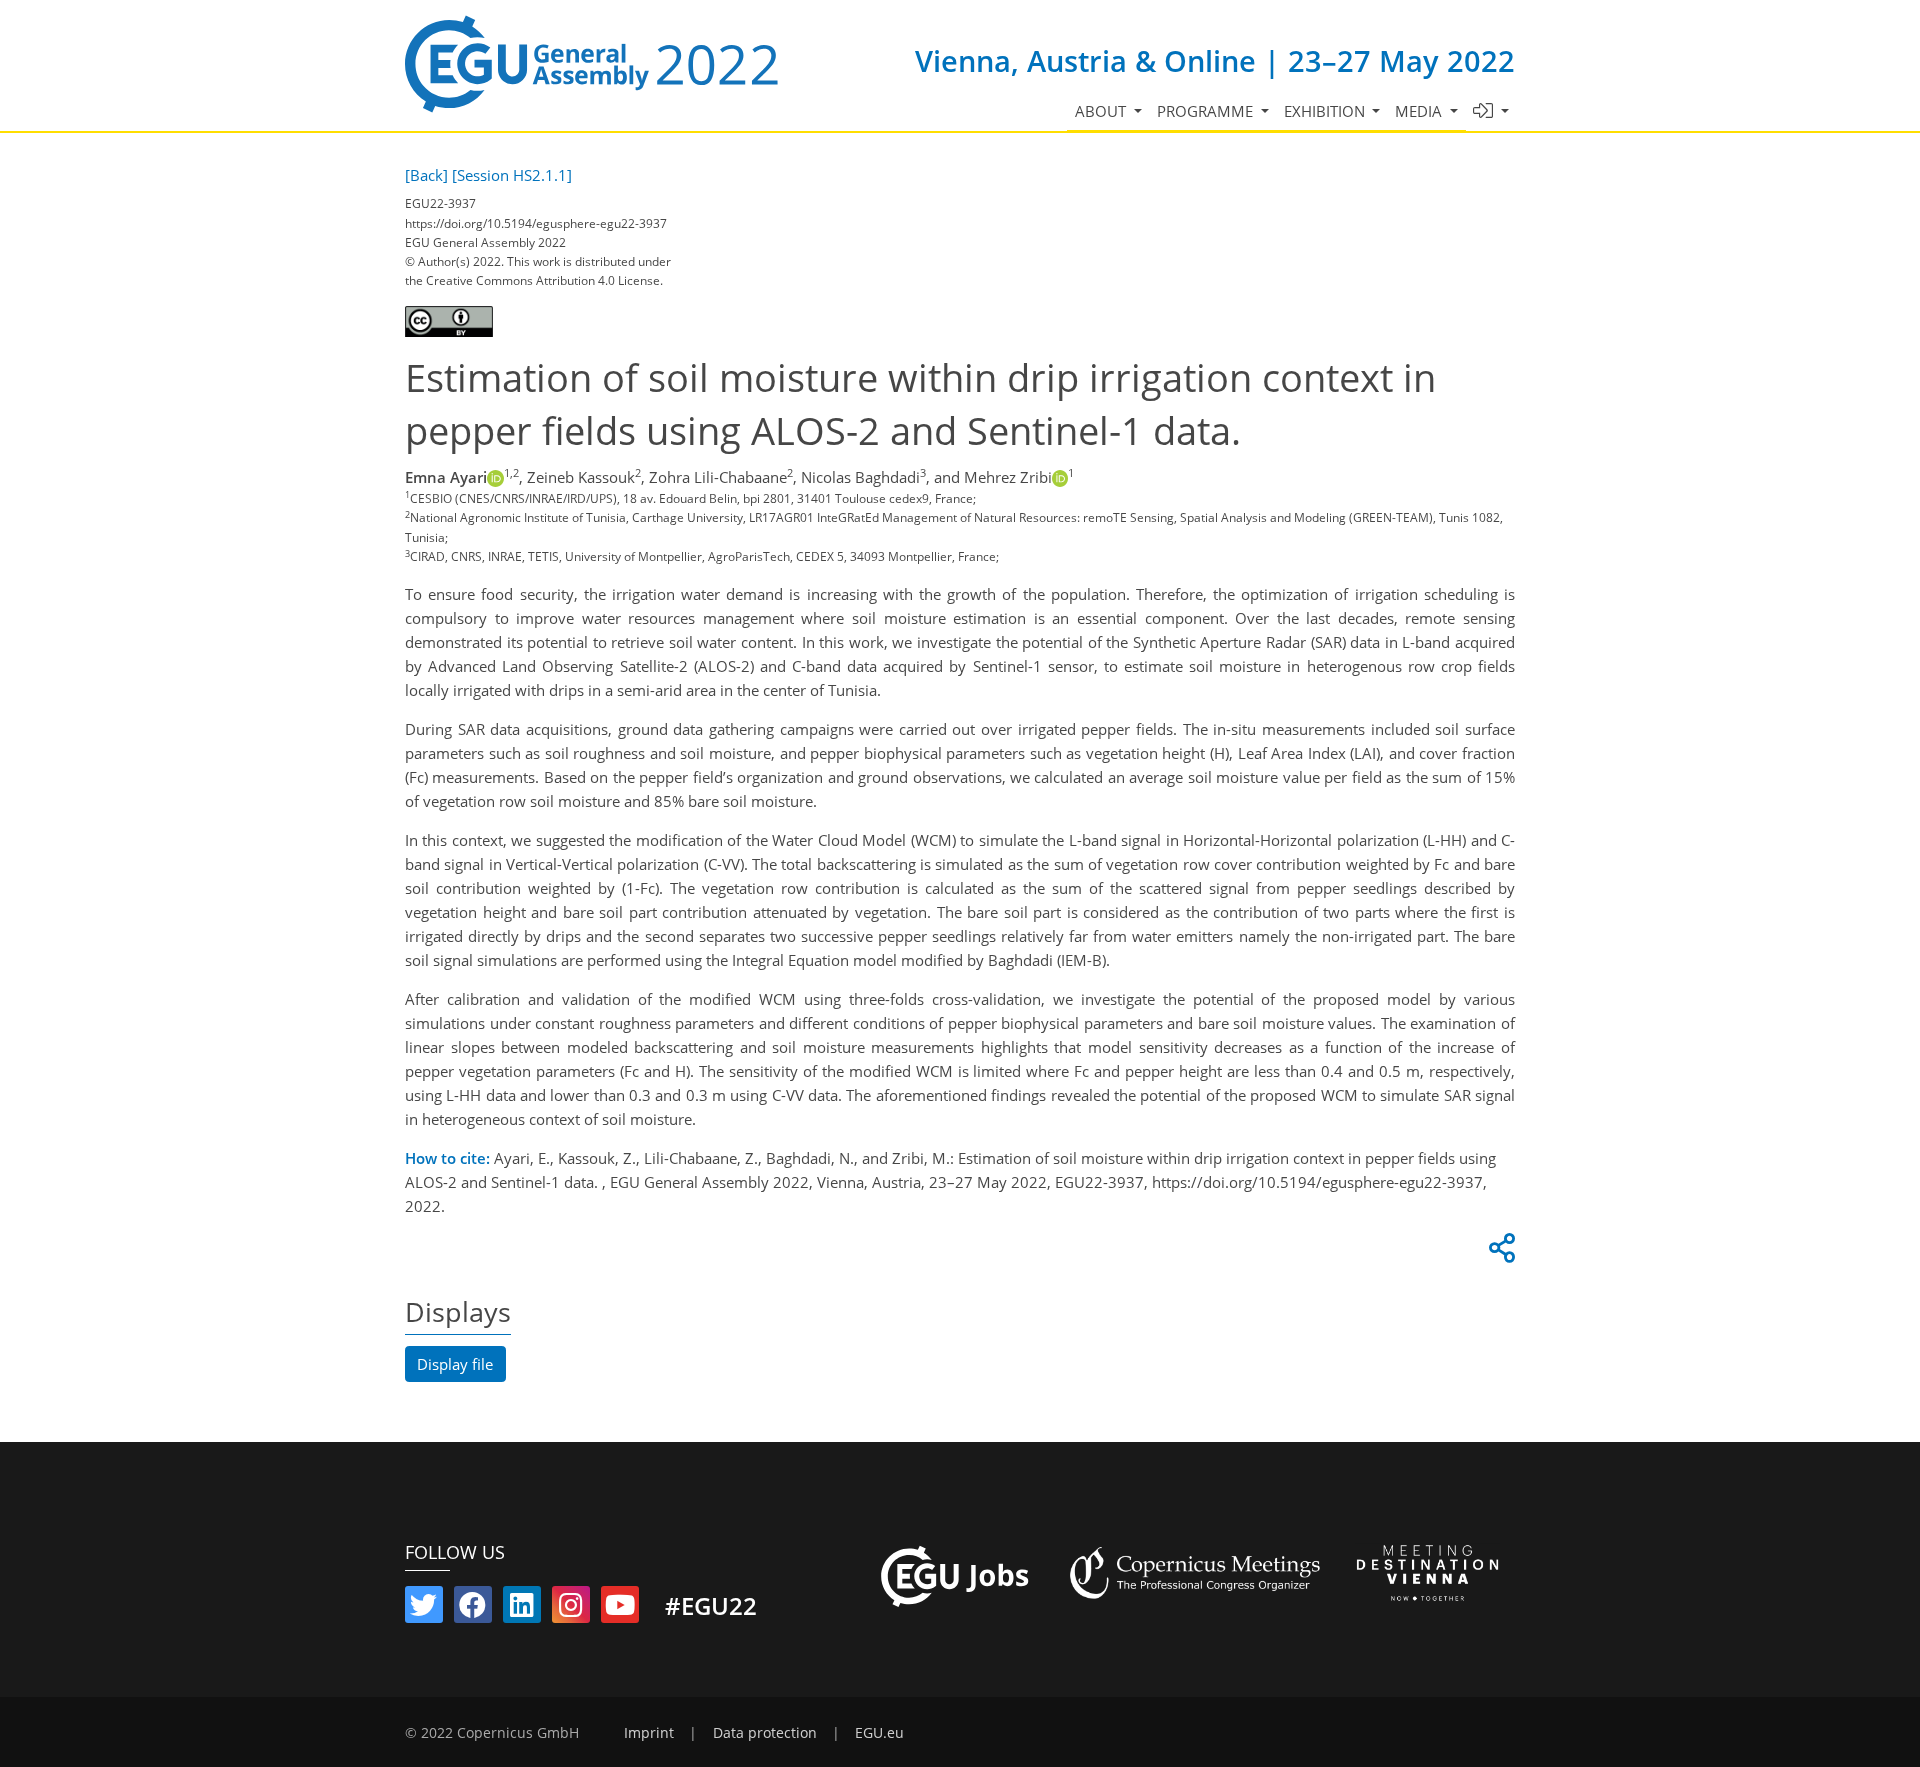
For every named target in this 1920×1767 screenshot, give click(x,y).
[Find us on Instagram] (571, 1609)
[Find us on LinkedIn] (522, 1609)
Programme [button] (1207, 111)
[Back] (426, 175)
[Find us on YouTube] (620, 1609)
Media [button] (1420, 111)
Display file (455, 1364)
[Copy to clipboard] (1499, 1253)
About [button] (1102, 111)
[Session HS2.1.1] (512, 175)
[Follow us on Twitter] (424, 1609)
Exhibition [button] (1326, 111)
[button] (1491, 111)
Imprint (649, 1733)
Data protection (765, 1733)
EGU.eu (879, 1733)
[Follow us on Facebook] (473, 1609)
